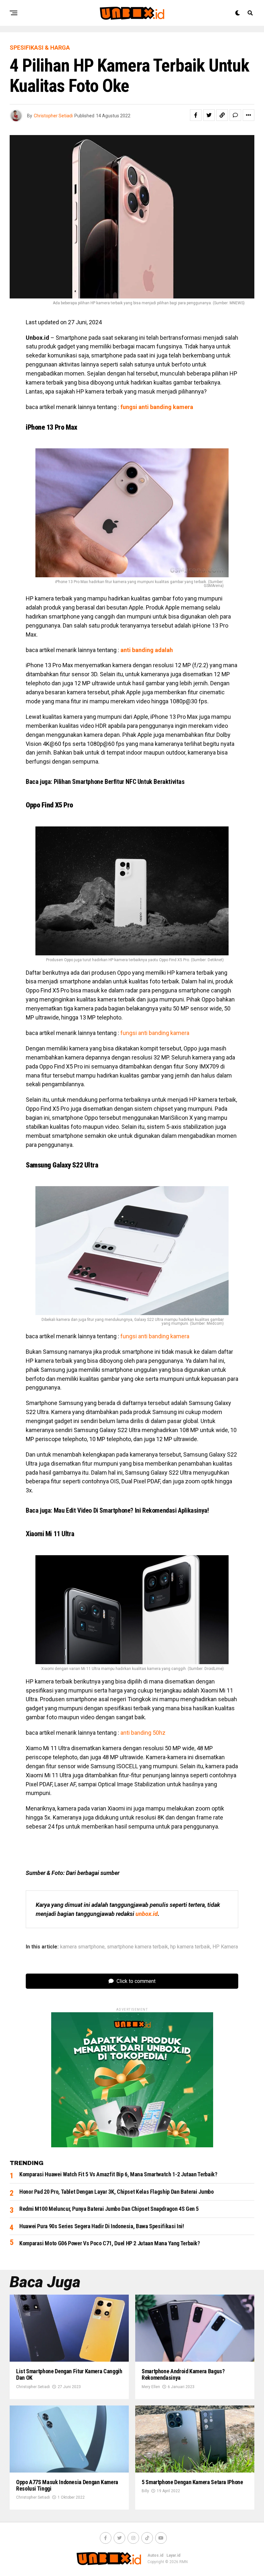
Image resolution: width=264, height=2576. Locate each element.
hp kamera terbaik (190, 1947)
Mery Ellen (151, 2387)
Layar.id (173, 2555)
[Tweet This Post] (209, 115)
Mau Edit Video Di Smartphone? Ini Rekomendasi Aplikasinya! (131, 1510)
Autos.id (155, 2555)
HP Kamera (225, 1947)
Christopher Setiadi (53, 116)
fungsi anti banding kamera (155, 1033)
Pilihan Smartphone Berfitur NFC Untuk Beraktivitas (119, 782)
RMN (184, 2562)
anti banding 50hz (143, 1733)
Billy (145, 2491)
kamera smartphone (82, 1947)
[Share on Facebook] (196, 115)
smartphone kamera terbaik (137, 1947)
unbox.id (147, 1914)
